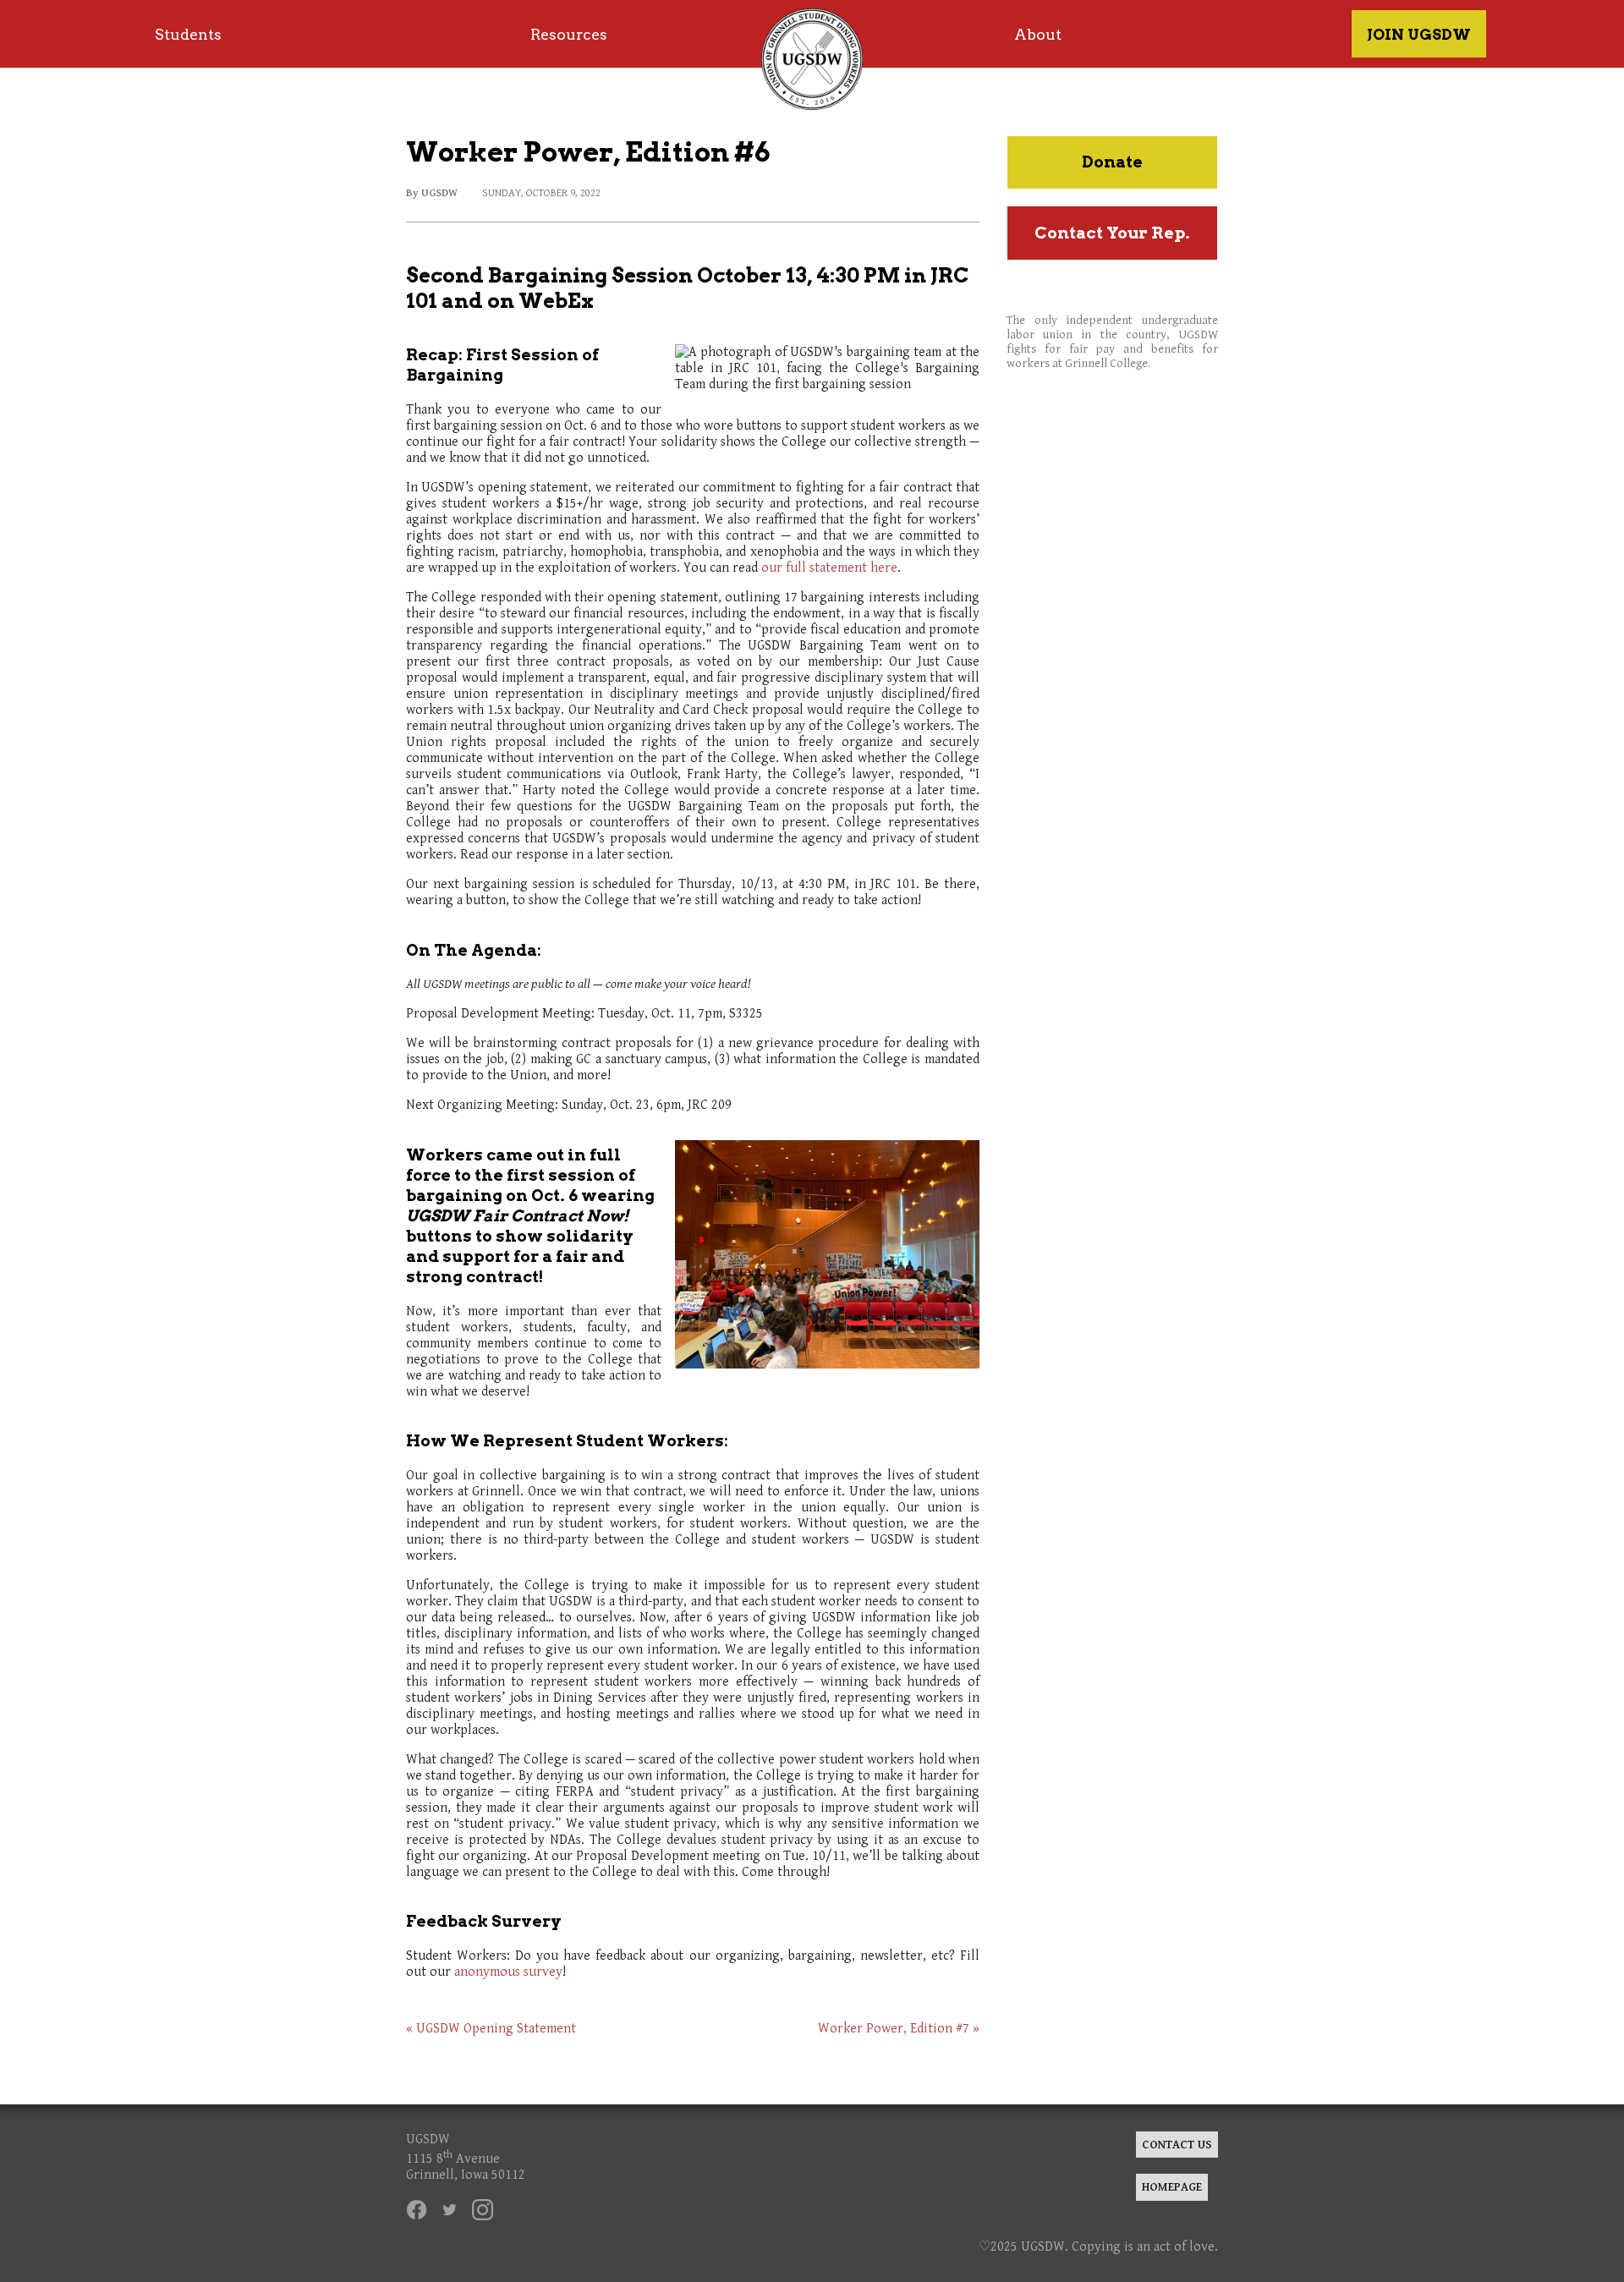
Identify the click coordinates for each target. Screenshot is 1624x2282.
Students (188, 34)
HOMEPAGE (1172, 2187)
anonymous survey (508, 1972)
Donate (1112, 162)
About (1038, 34)
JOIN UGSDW (1419, 34)
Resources (569, 34)
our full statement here (829, 568)
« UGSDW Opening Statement (491, 2029)
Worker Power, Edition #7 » (899, 2029)
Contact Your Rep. (1112, 233)
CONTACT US (1177, 2145)
